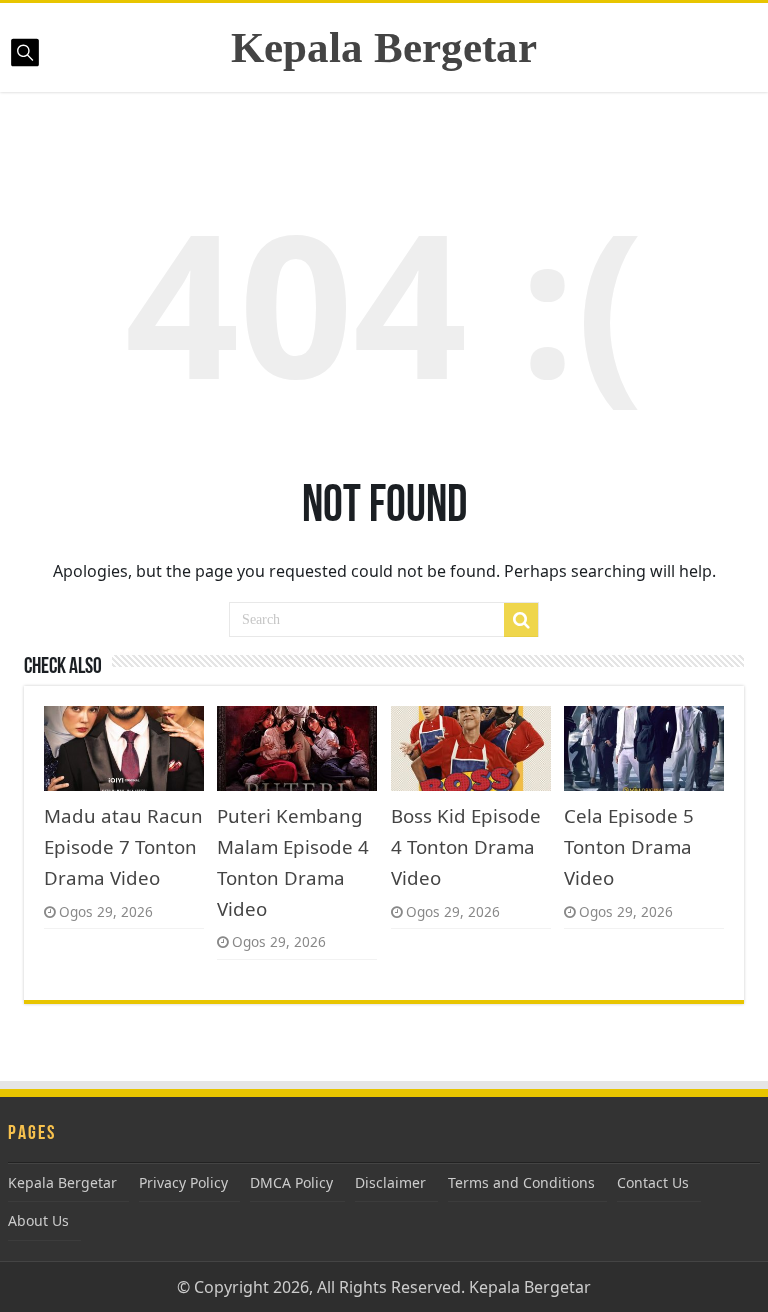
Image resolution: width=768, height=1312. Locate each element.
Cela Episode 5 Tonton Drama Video (629, 846)
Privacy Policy (183, 1182)
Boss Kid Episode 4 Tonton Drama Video (466, 846)
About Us (38, 1220)
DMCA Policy (291, 1182)
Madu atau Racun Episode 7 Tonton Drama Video (123, 846)
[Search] (521, 620)
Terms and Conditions (521, 1182)
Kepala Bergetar (384, 47)
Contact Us (653, 1182)
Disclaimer (390, 1182)
